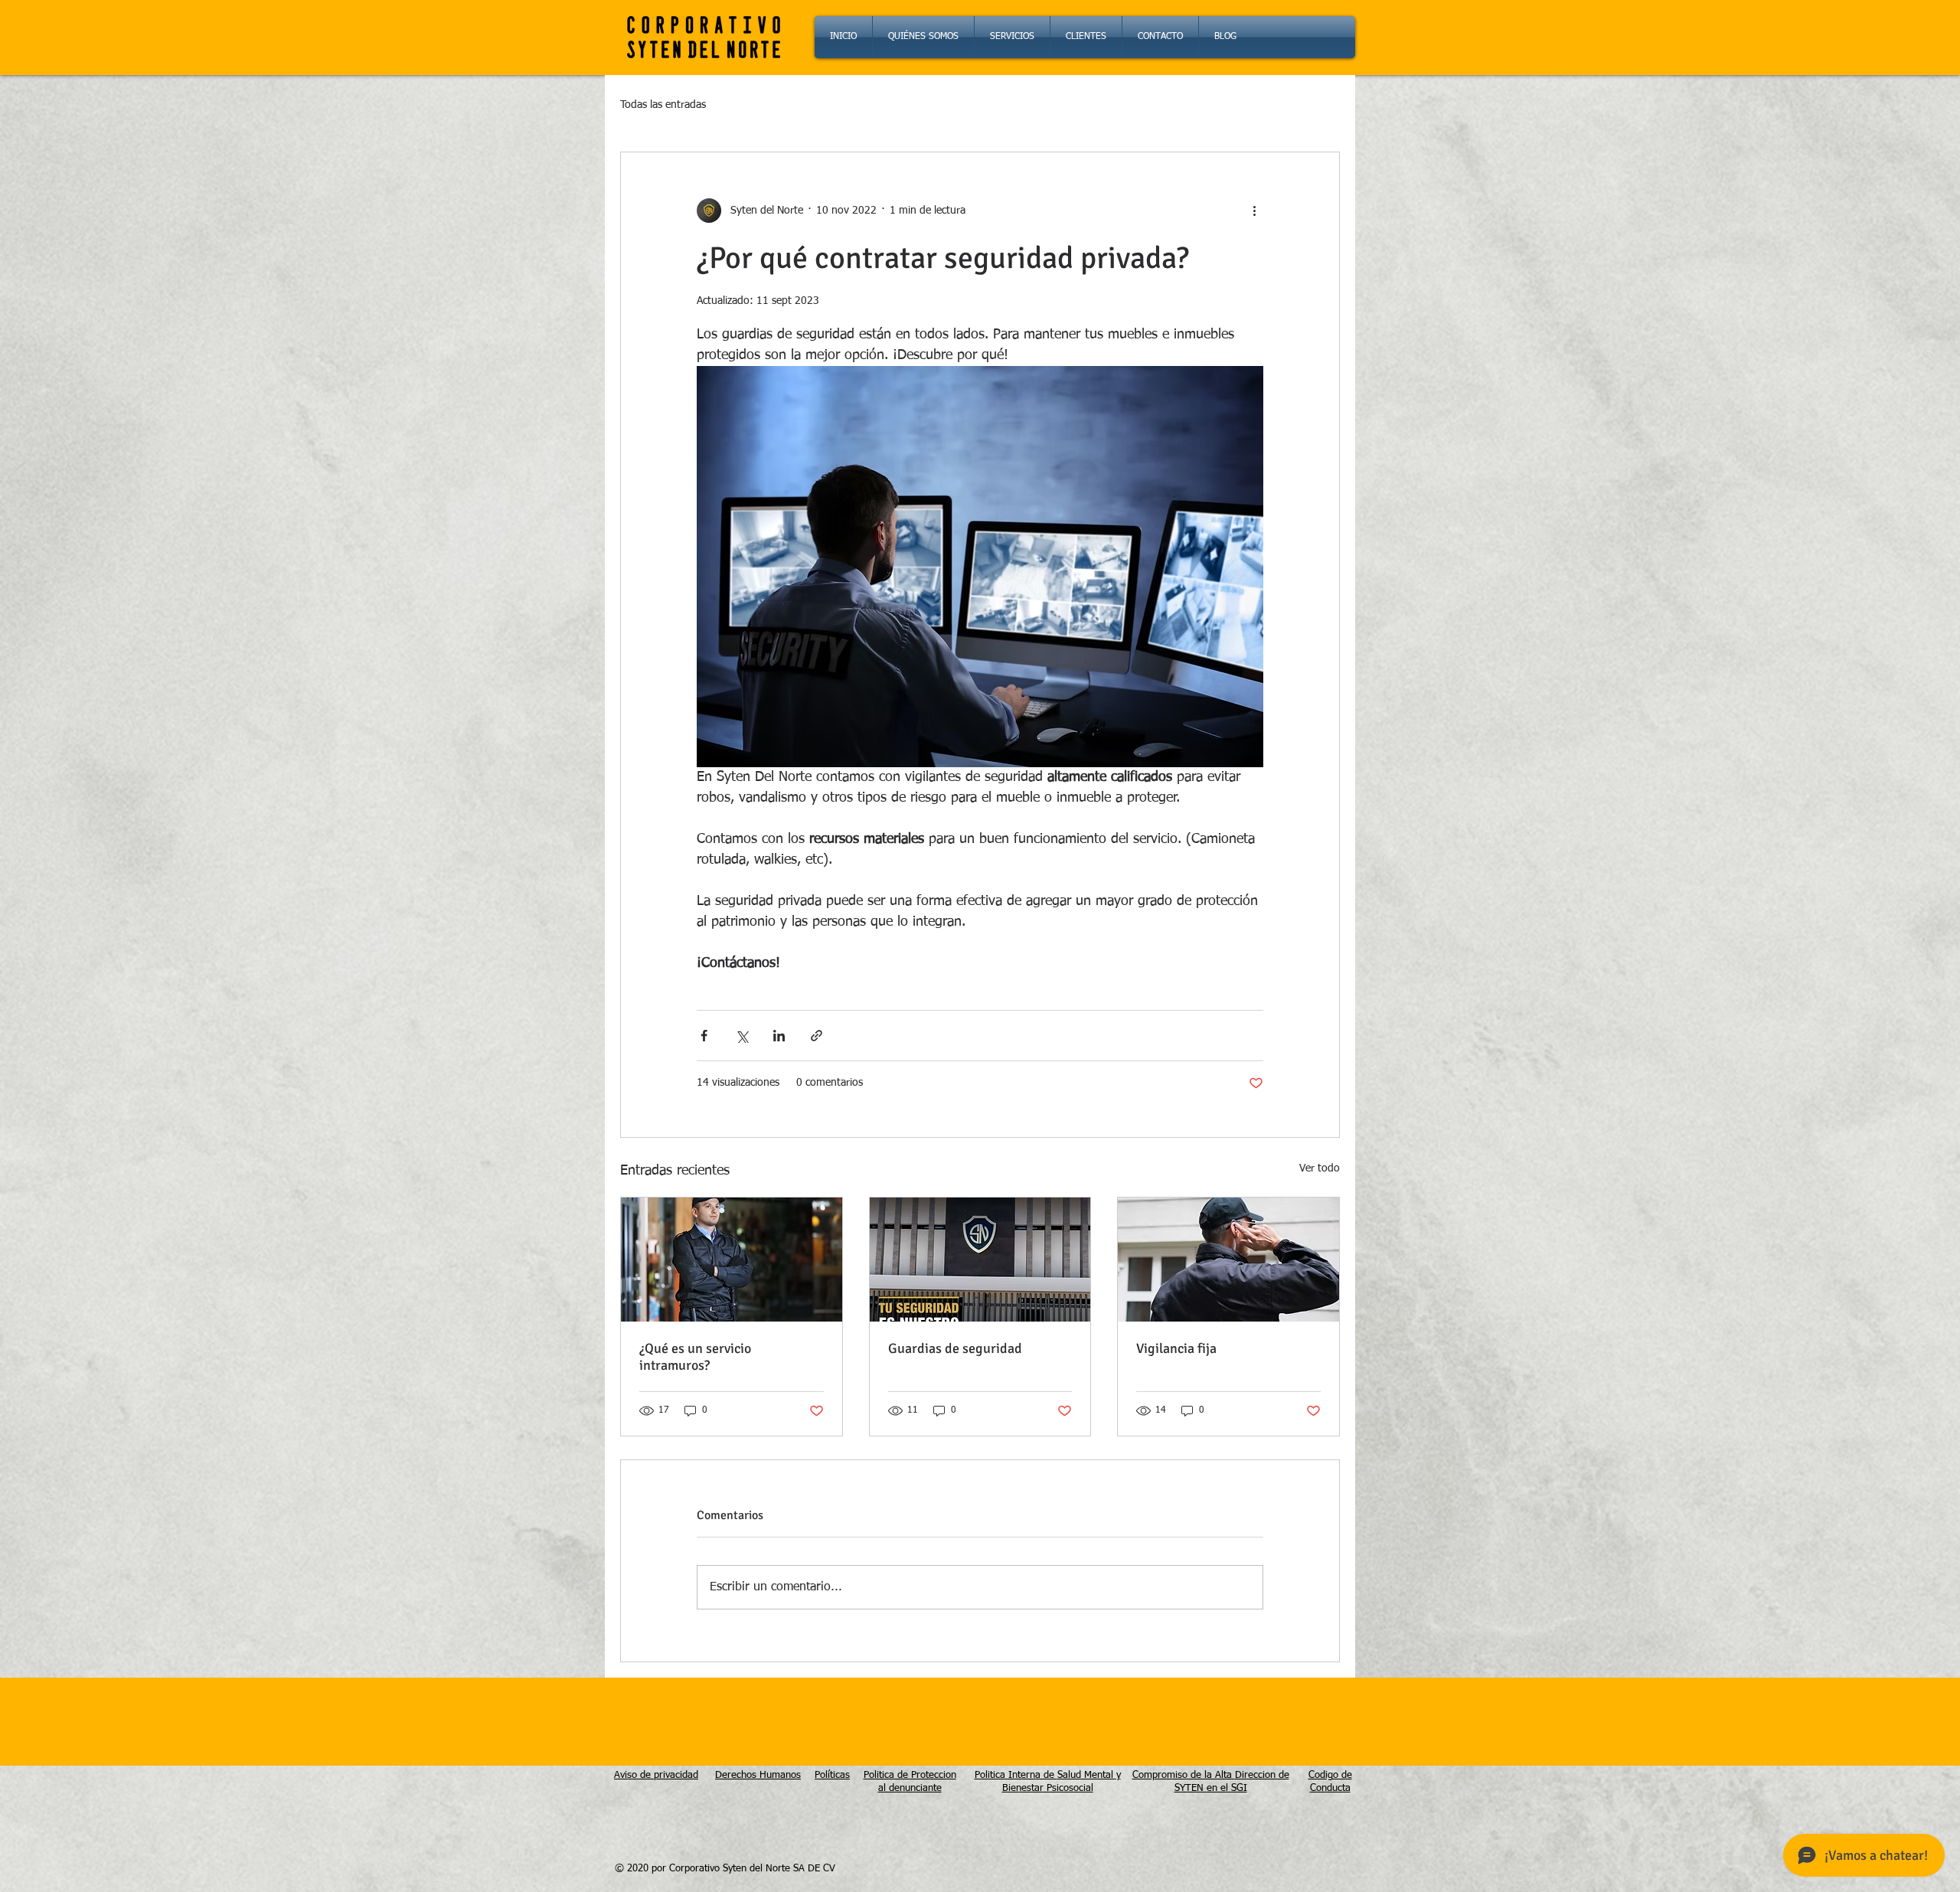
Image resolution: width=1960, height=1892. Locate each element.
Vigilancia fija (1176, 1348)
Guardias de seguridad (955, 1348)
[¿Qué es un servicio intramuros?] (732, 1260)
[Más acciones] (1254, 211)
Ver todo (1320, 1168)
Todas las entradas (663, 105)
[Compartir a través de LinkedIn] (779, 1036)
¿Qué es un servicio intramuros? (695, 1357)
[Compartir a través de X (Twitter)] (742, 1036)
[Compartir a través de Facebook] (704, 1036)
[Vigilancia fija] (1228, 1260)
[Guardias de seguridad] (980, 1260)
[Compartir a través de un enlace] (817, 1036)
